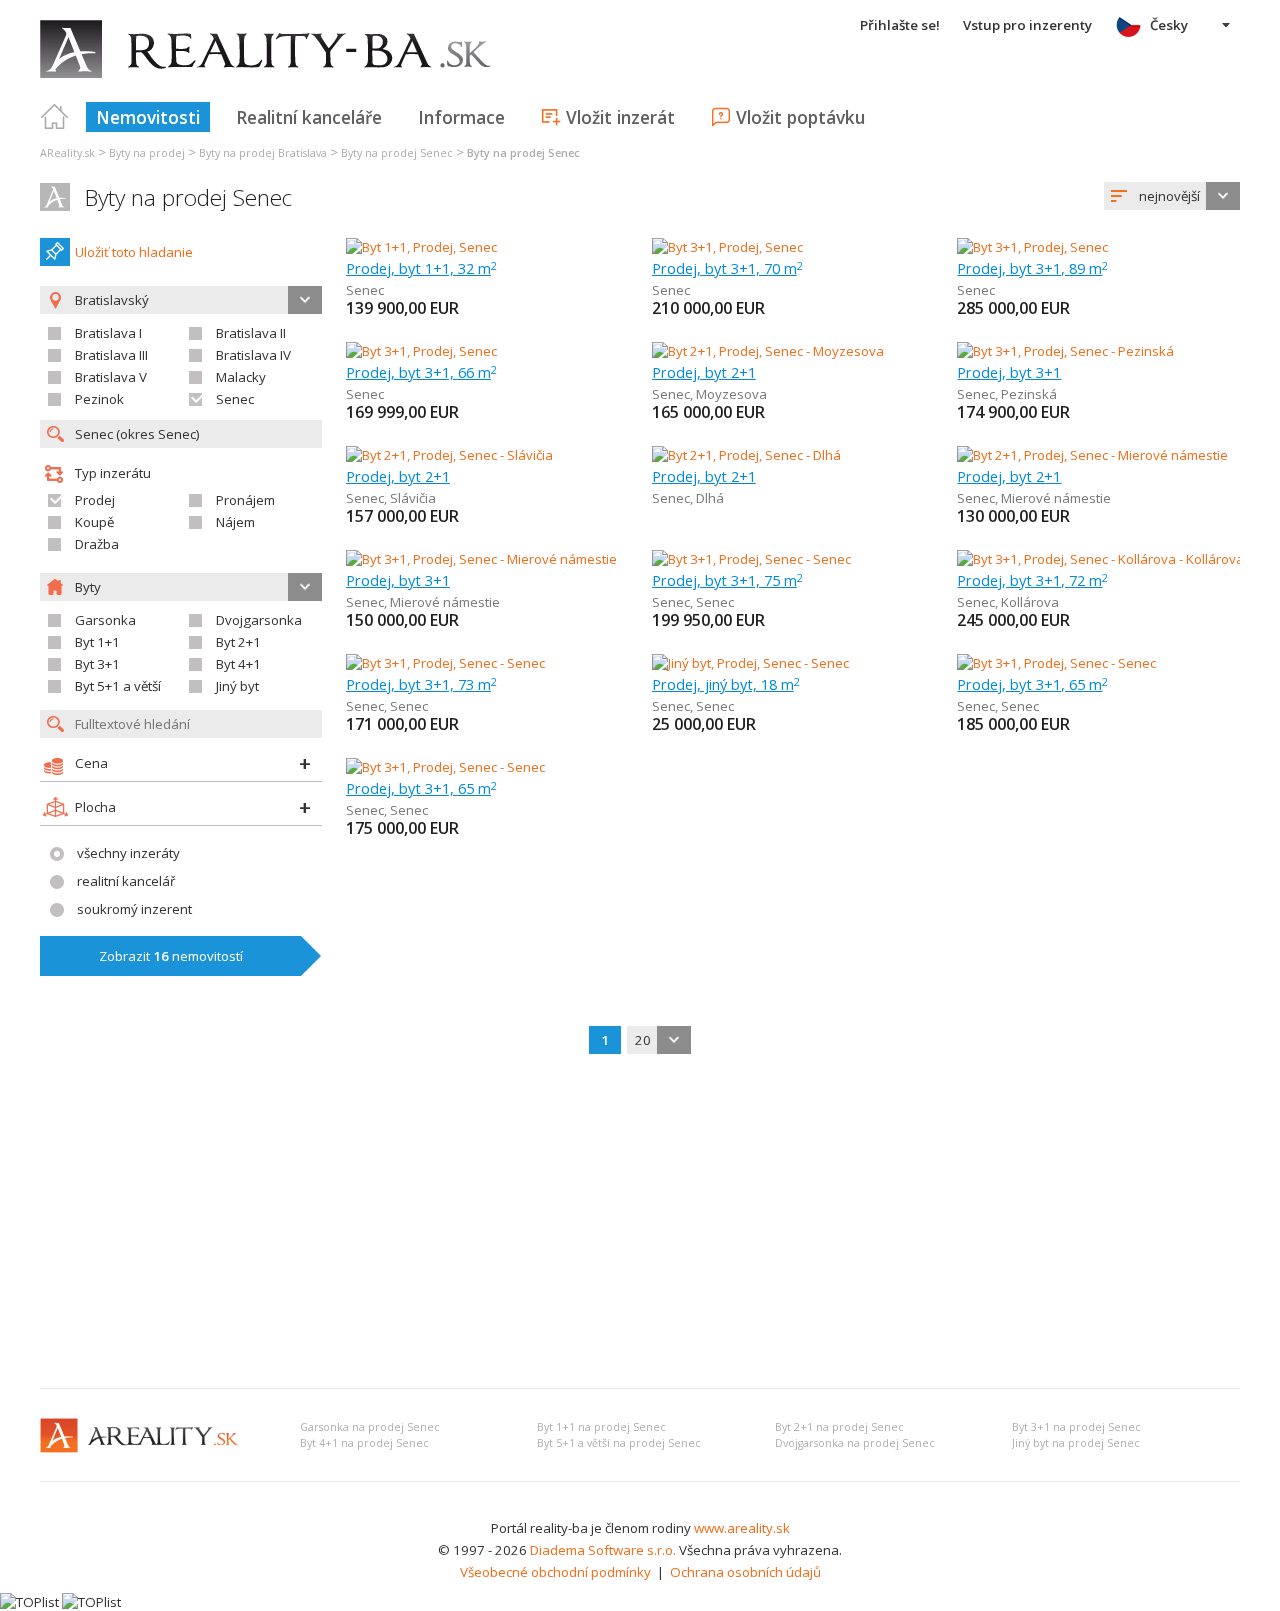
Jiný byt (237, 686)
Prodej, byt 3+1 (1009, 372)
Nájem (235, 522)
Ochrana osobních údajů (745, 1572)
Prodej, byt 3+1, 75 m (727, 580)
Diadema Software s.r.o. (603, 1550)
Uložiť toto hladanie (134, 252)
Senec (235, 399)
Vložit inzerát (620, 117)
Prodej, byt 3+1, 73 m (421, 684)
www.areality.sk (742, 1528)
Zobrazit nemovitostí (171, 956)
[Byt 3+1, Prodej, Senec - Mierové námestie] (481, 559)
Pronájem (245, 500)
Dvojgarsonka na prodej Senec (855, 1443)
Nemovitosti (148, 117)
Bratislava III (111, 355)
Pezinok (99, 399)
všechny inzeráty (128, 853)
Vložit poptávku (800, 117)
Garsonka (105, 620)
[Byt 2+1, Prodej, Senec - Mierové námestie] (1092, 455)
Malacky (241, 377)
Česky (1169, 25)
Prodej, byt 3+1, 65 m (1032, 684)
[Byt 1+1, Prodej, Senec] (421, 247)
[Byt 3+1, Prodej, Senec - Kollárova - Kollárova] (1098, 559)
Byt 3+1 (97, 664)
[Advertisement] (640, 1223)
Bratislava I (108, 333)
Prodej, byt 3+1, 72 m (1032, 580)
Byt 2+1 (238, 642)
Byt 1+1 (97, 642)
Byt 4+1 (238, 664)
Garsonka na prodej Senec (370, 1427)
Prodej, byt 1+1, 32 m (421, 268)
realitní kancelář (126, 881)
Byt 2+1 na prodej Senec (839, 1427)
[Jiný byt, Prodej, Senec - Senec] (750, 663)
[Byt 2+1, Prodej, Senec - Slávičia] (449, 455)
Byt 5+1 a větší (118, 686)
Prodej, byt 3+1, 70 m (727, 268)
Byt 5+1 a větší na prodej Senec (619, 1443)
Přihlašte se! (900, 25)
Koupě (94, 522)
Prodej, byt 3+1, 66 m (421, 372)
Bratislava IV (253, 355)
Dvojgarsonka (259, 620)
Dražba (97, 544)
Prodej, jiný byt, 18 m (726, 684)
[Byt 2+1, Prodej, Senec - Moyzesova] (768, 351)
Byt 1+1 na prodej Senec (601, 1427)
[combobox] (1172, 196)
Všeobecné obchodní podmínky (555, 1572)
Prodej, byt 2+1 (704, 372)
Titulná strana (55, 117)
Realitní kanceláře (309, 117)
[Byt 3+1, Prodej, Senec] (727, 247)
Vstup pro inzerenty (1027, 25)
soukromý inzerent (134, 909)
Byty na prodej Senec (188, 197)
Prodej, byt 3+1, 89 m (1032, 268)
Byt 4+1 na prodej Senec (364, 1443)
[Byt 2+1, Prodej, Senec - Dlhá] (746, 455)
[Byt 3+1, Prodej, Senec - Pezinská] (1065, 351)
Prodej (95, 500)
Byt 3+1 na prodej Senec (1076, 1427)
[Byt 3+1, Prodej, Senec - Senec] (751, 559)
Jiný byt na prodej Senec (1076, 1443)
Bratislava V (111, 377)
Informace (461, 117)
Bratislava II (251, 333)
